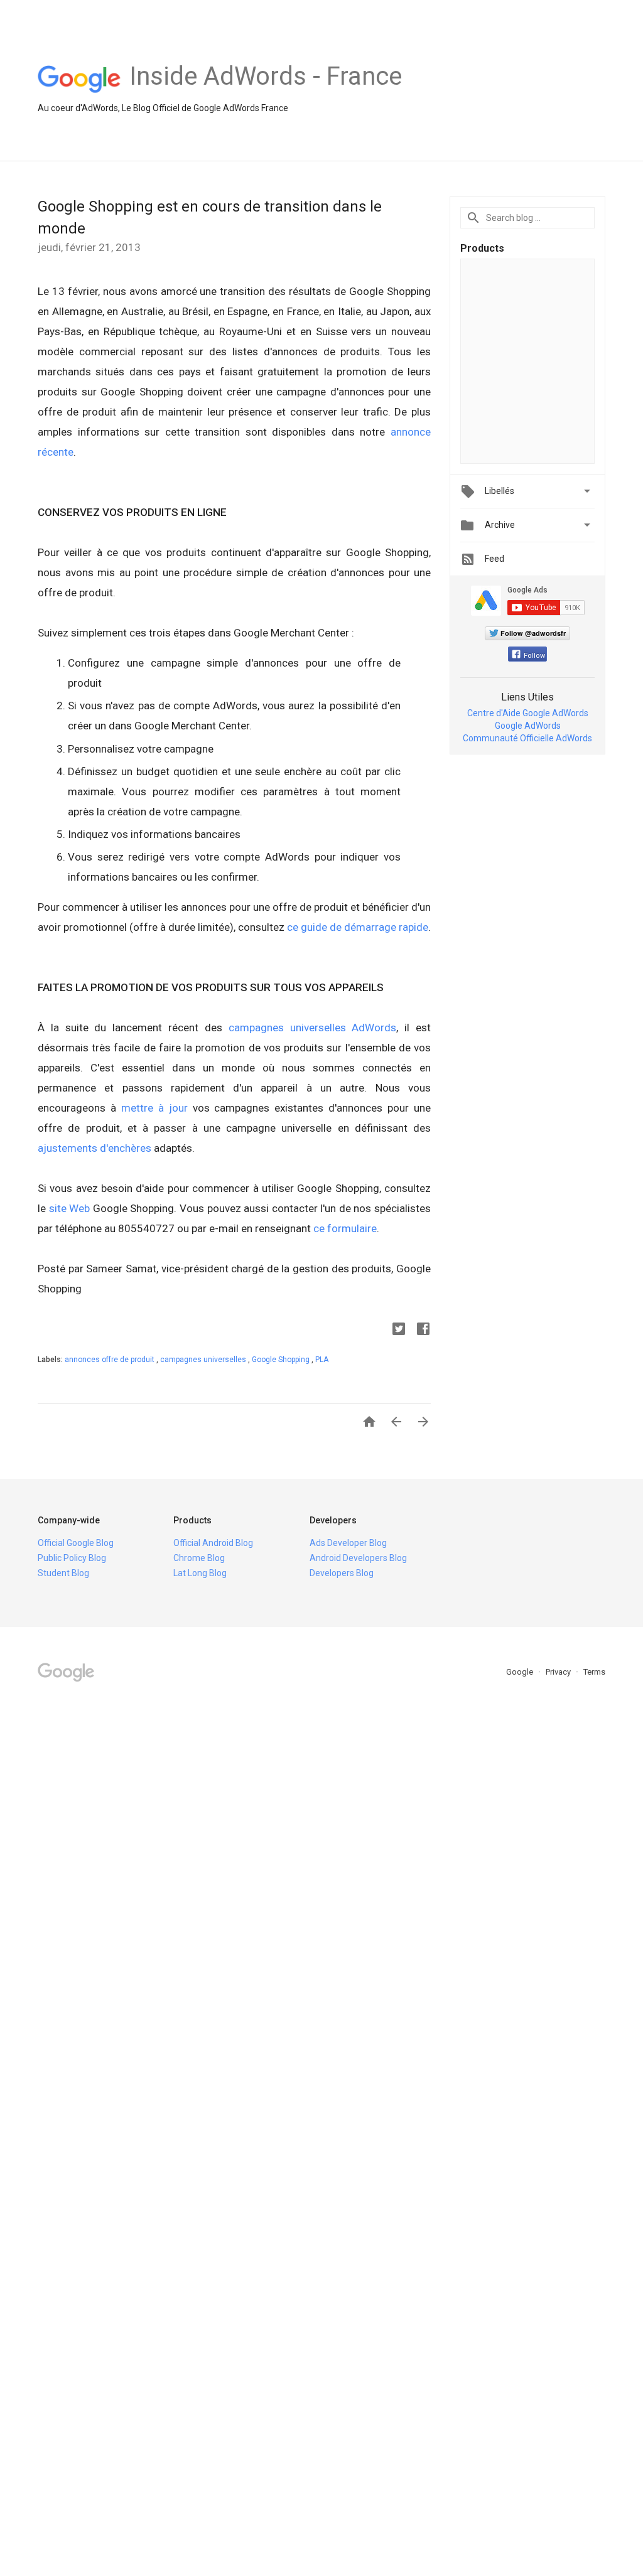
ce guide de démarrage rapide (356, 927)
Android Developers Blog (358, 1558)
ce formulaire (345, 1228)
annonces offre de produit (111, 1360)
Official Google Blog (76, 1543)
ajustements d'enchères (95, 1148)
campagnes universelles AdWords (309, 1028)
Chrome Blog (199, 1558)
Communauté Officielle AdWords (527, 738)
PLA (322, 1360)
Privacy (559, 1672)
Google (521, 1672)
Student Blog (63, 1573)
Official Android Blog (213, 1543)
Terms (594, 1672)
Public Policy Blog (72, 1558)
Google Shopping (282, 1360)
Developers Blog (342, 1573)
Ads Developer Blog (348, 1543)
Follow (534, 656)
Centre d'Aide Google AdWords (528, 713)
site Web (68, 1208)
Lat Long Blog (200, 1573)
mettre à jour (152, 1108)
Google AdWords (528, 726)
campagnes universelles (204, 1360)
